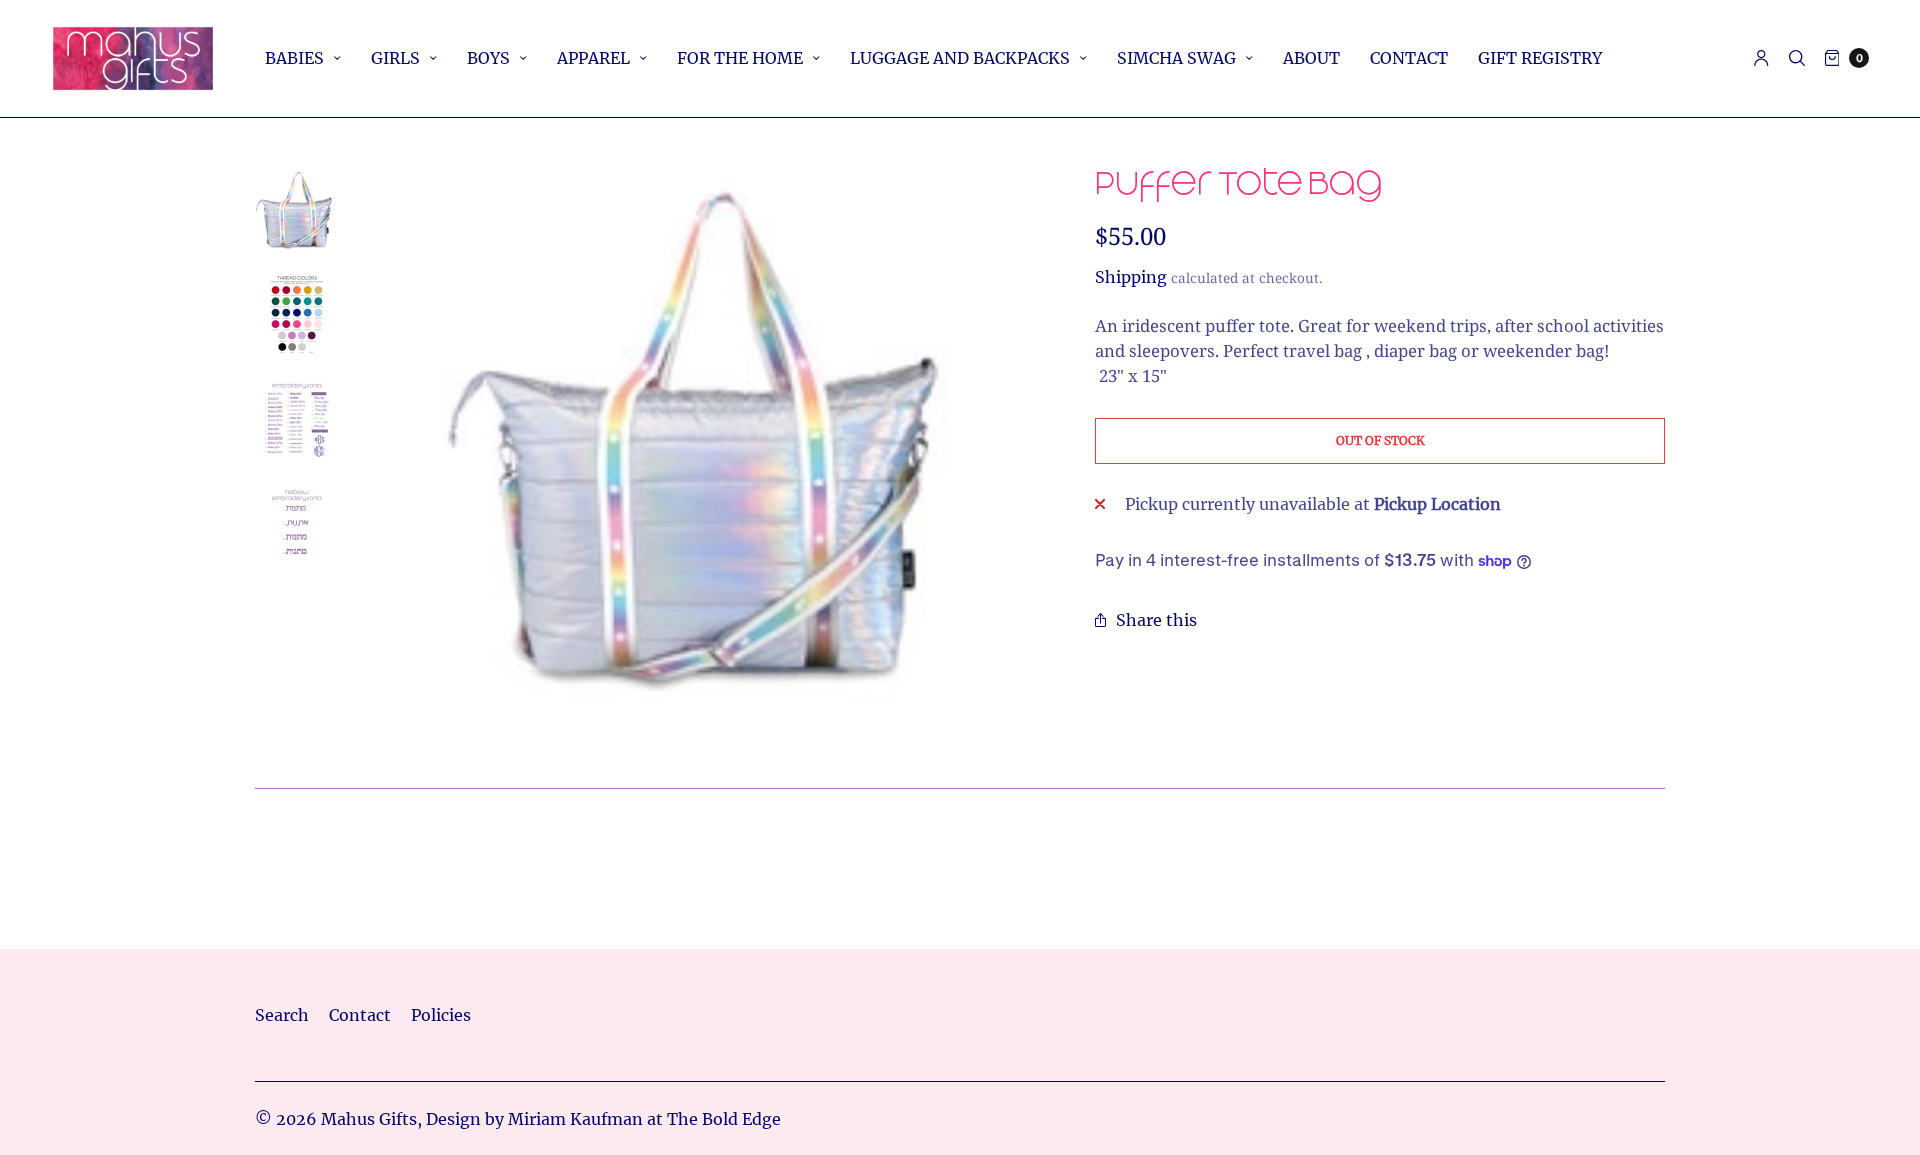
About (1311, 58)
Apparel (593, 58)
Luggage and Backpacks (960, 58)
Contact (1409, 58)
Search (282, 1015)
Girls (395, 58)
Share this (1156, 620)
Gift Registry (1540, 58)
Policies (441, 1015)
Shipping (1131, 277)
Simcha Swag (1176, 58)
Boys (488, 58)
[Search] (1797, 58)
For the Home (740, 58)
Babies (294, 58)
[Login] (1761, 58)
